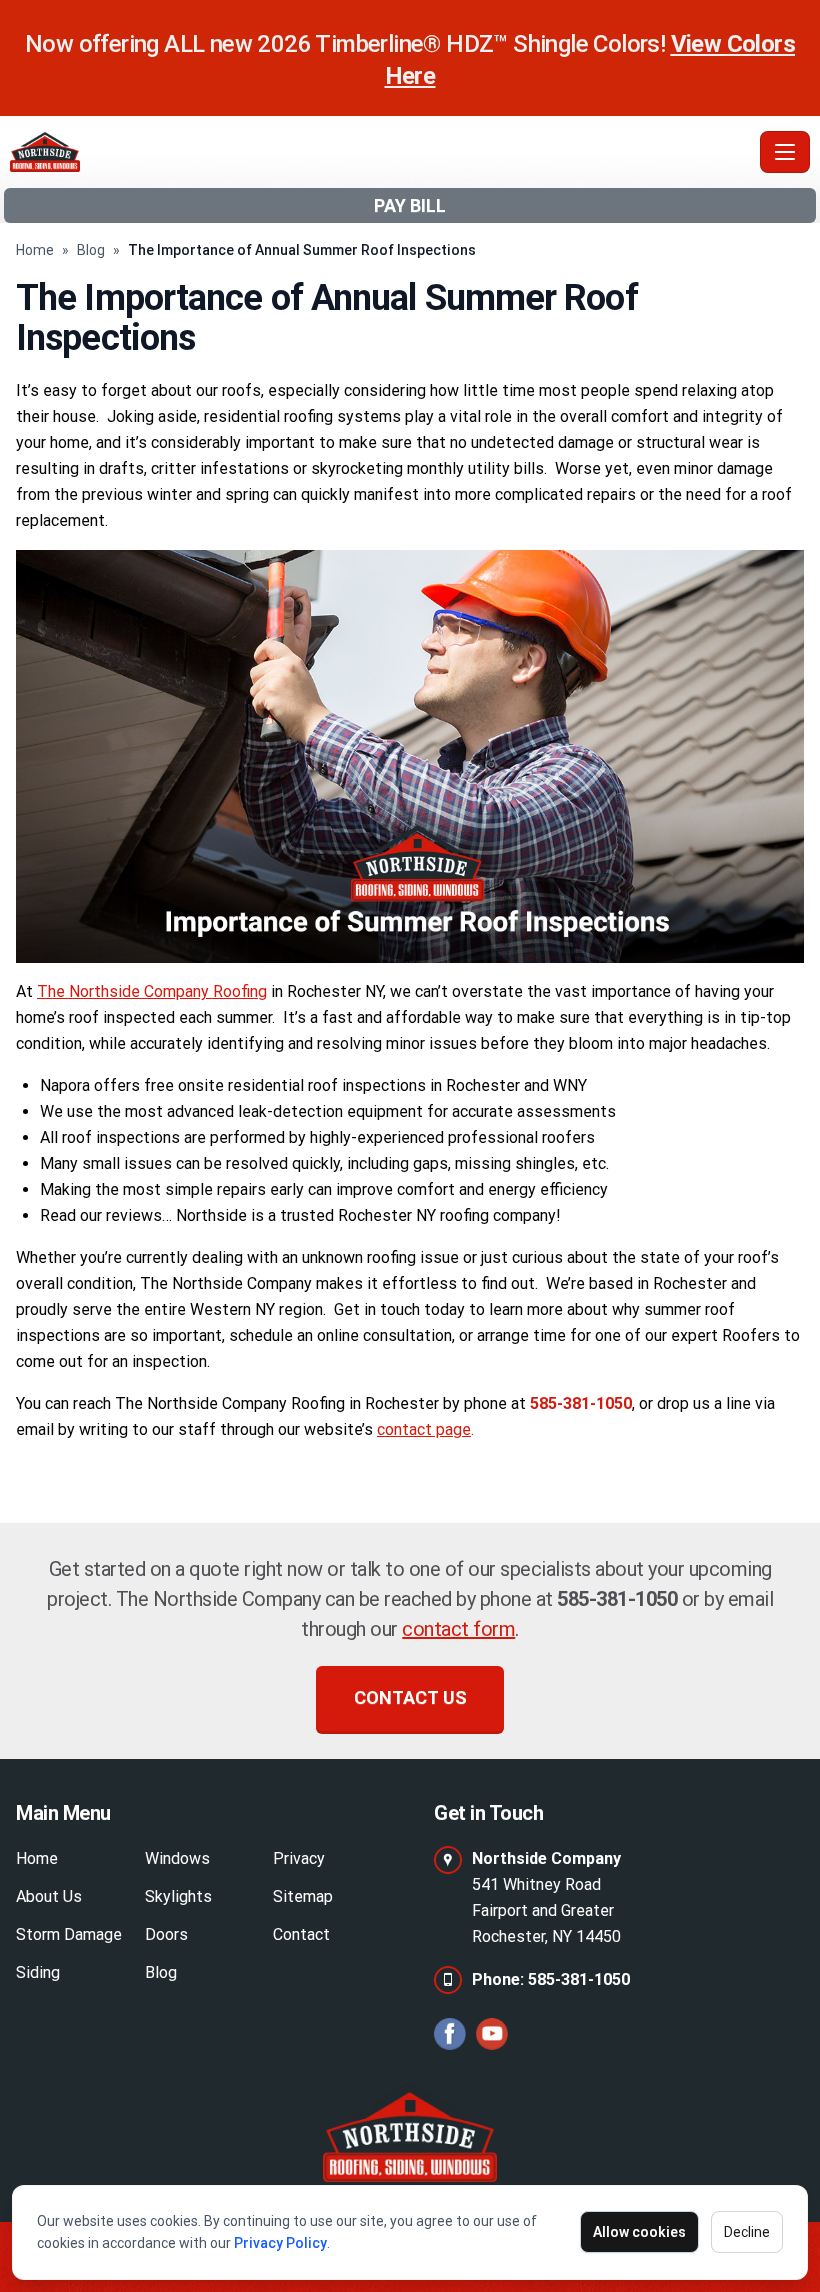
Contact (301, 1934)
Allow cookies (639, 2232)
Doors (166, 1934)
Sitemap (303, 1896)
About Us (49, 1896)
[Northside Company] (409, 2131)
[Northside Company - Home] (381, 152)
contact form (458, 1629)
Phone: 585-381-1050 (551, 1979)
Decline (747, 2232)
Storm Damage (69, 1934)
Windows (177, 1858)
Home (35, 250)
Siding (38, 1972)
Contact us (410, 1697)
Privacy (299, 1858)
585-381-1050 (617, 1599)
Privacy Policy (280, 2243)
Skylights (178, 1896)
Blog (91, 250)
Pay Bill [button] (410, 205)
